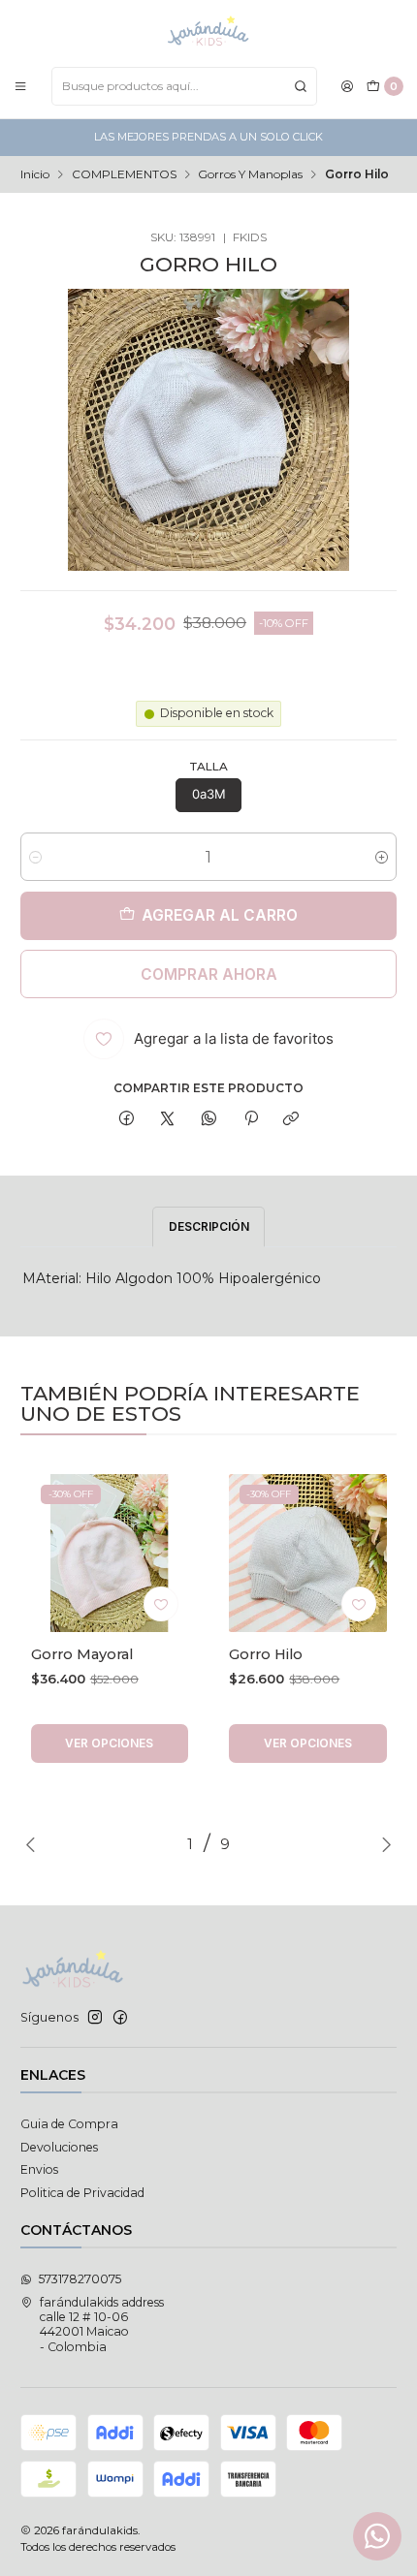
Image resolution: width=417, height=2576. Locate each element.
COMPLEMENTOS (124, 174)
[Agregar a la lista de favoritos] (161, 1604)
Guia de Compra (69, 2124)
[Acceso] (348, 86)
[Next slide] (382, 1844)
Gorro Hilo (266, 1654)
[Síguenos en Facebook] (120, 2018)
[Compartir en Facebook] (127, 1119)
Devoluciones (59, 2147)
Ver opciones (109, 1743)
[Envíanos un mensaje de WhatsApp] (377, 2536)
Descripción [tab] (209, 1226)
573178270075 (80, 2279)
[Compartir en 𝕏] (168, 1119)
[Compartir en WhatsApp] (209, 1119)
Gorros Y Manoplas (250, 174)
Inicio (35, 174)
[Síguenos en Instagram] (95, 2018)
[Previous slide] (35, 1844)
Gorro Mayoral (82, 1654)
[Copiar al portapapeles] (291, 1119)
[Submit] (301, 86)
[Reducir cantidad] (35, 857)
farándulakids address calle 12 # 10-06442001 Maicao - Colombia (102, 2325)
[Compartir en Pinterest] (250, 1119)
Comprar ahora (209, 974)
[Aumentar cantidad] (382, 857)
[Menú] (21, 86)
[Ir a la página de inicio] (208, 32)
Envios (39, 2169)
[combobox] (184, 86)
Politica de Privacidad (82, 2193)
